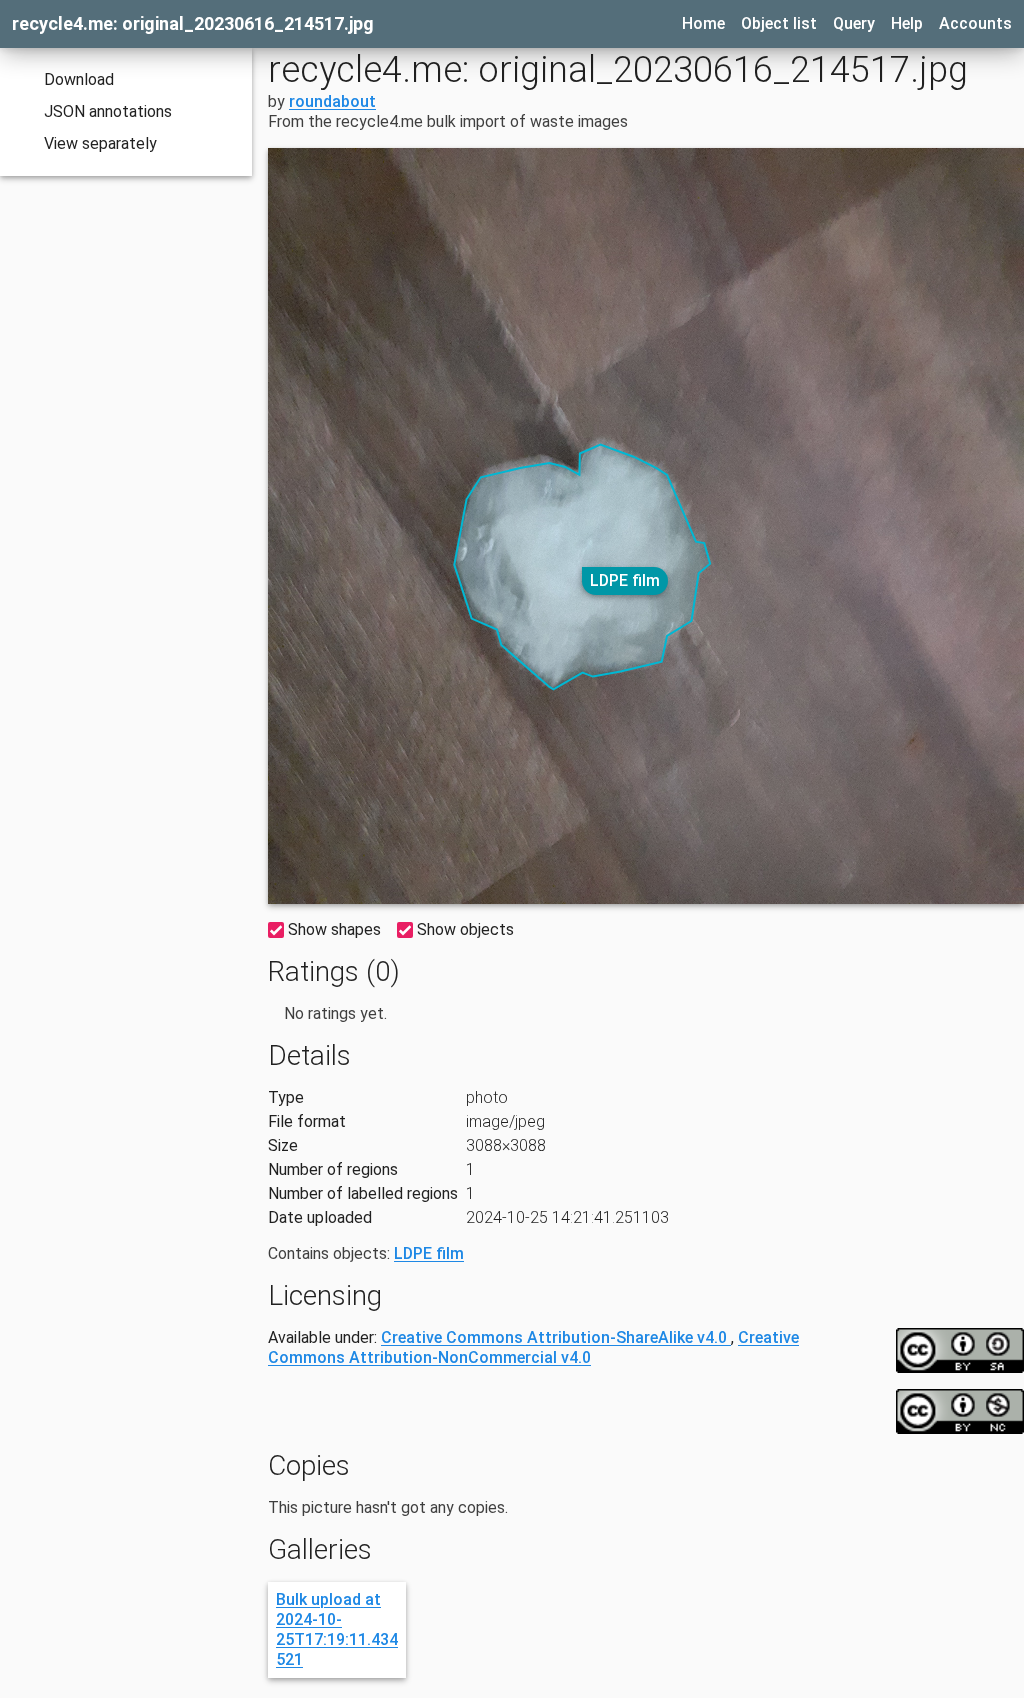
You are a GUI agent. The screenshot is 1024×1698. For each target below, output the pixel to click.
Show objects (465, 929)
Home (703, 23)
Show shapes (334, 929)
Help (907, 23)
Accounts (975, 23)
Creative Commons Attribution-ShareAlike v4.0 (556, 1337)
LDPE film (625, 580)
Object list (779, 23)
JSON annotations (108, 111)
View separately (100, 143)
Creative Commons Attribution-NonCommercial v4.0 (533, 1347)
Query (854, 23)
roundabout (332, 101)
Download (79, 79)
